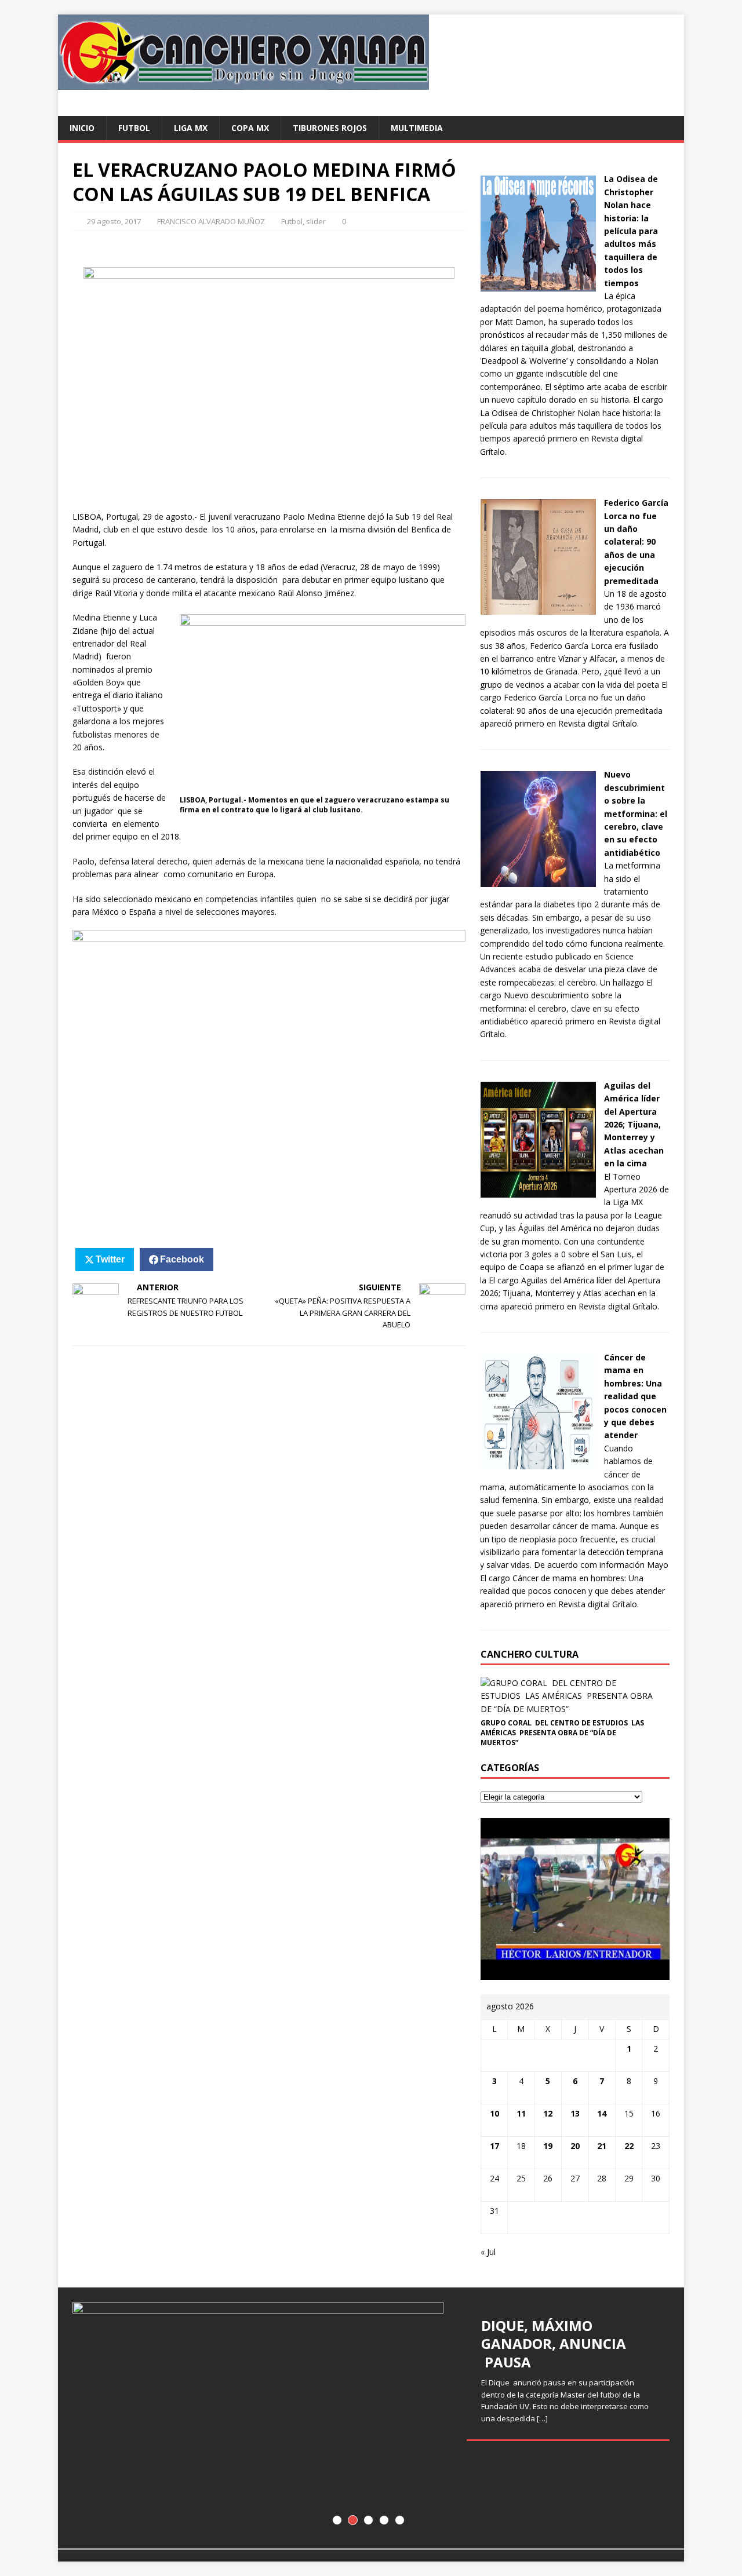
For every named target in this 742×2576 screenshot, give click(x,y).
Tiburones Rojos (330, 128)
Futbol (134, 128)
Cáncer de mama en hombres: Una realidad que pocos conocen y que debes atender (635, 1396)
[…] (542, 2418)
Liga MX (191, 128)
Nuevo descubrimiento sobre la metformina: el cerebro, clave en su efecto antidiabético (636, 813)
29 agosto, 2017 (114, 221)
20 (575, 2146)
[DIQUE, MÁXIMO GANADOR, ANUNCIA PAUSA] (371, 2418)
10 (494, 2113)
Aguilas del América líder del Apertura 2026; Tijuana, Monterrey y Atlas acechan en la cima (634, 1124)
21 (602, 2146)
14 (602, 2113)
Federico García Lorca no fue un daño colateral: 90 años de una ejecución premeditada (636, 541)
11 (521, 2113)
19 (548, 2146)
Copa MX (250, 128)
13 (575, 2113)
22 (629, 2146)
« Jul (488, 2252)
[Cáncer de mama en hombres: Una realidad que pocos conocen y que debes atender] (538, 1463)
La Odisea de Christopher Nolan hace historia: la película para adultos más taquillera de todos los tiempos (631, 231)
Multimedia (417, 128)
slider (316, 221)
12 (548, 2113)
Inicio (82, 128)
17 (494, 2146)
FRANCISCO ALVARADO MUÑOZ (211, 221)
